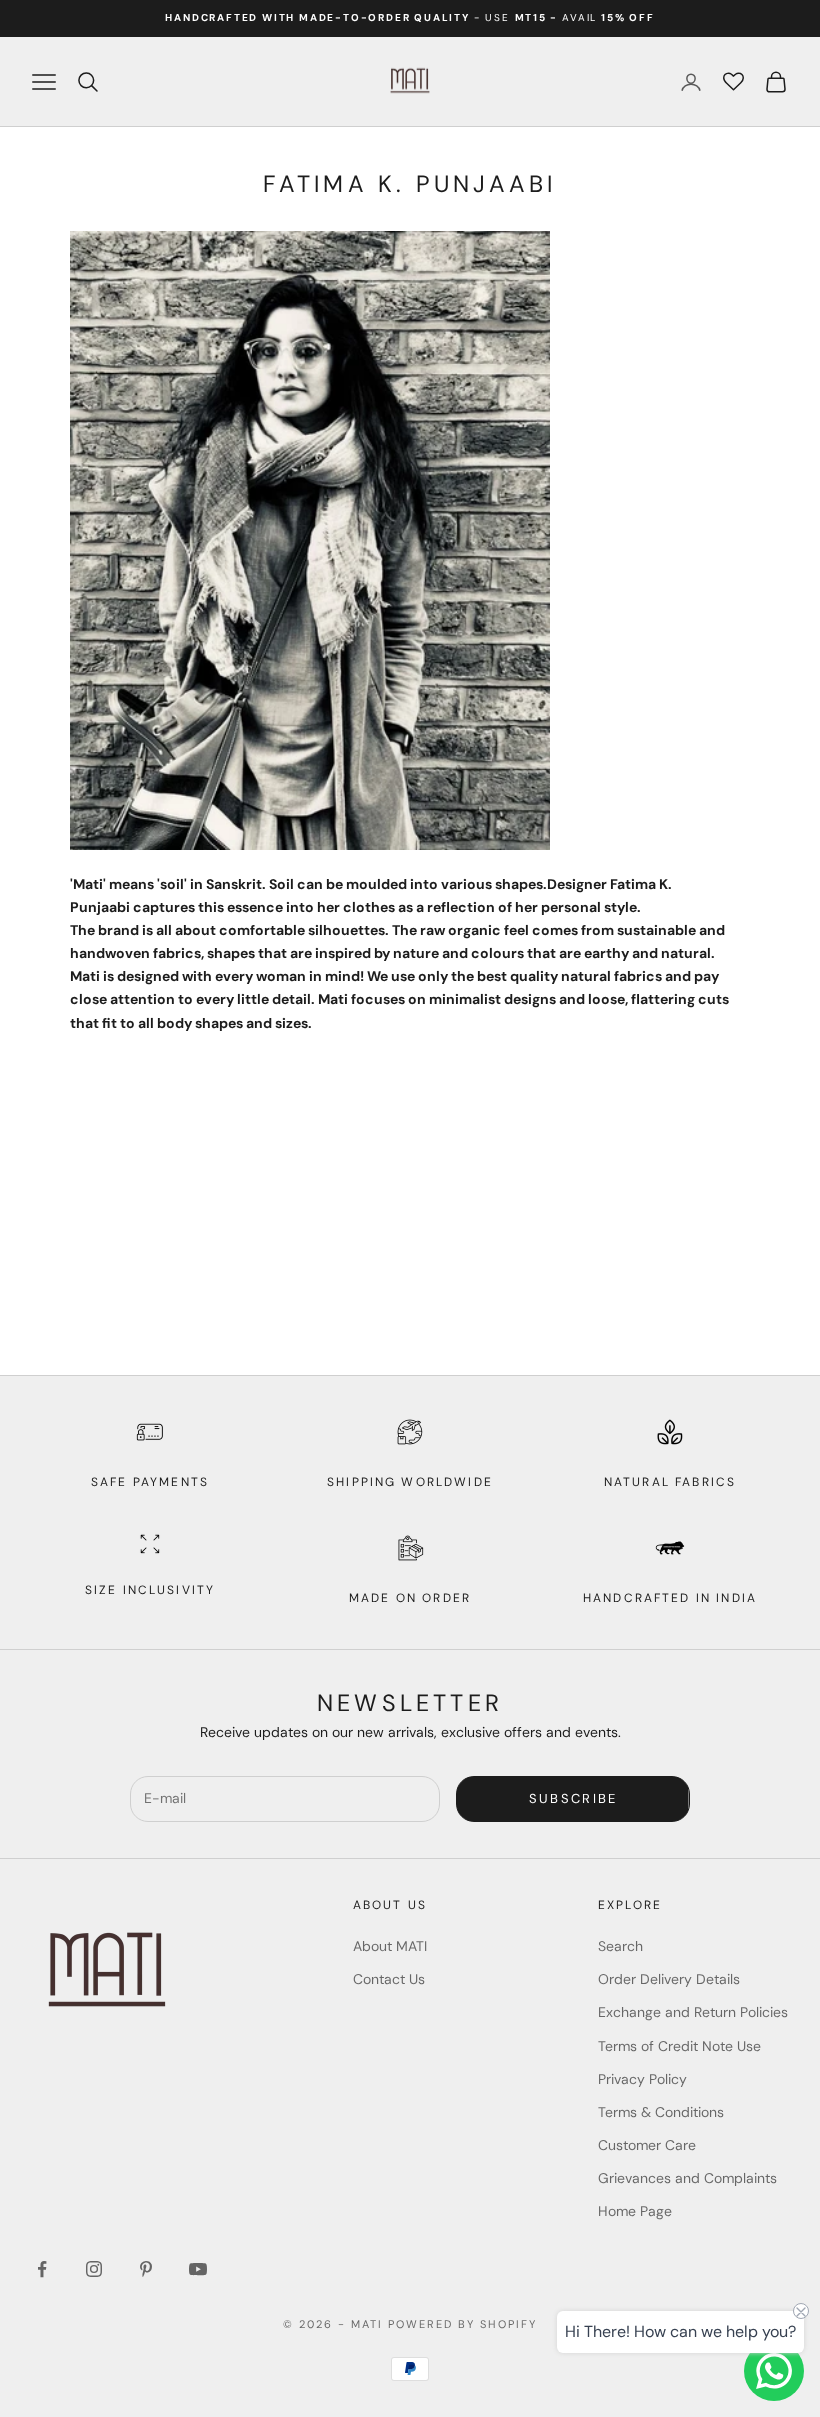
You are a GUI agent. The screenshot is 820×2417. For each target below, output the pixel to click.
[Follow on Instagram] (94, 2269)
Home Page (635, 2211)
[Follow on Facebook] (42, 2269)
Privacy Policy (642, 2079)
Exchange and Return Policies (693, 2012)
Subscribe (573, 1798)
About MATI (390, 1946)
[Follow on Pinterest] (146, 2269)
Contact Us (389, 1979)
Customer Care (647, 2145)
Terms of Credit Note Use (679, 2046)
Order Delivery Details (669, 1979)
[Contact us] (774, 2371)
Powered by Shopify (462, 2324)
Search (620, 1946)
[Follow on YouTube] (198, 2269)
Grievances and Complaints (687, 2178)
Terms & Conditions (661, 2112)
